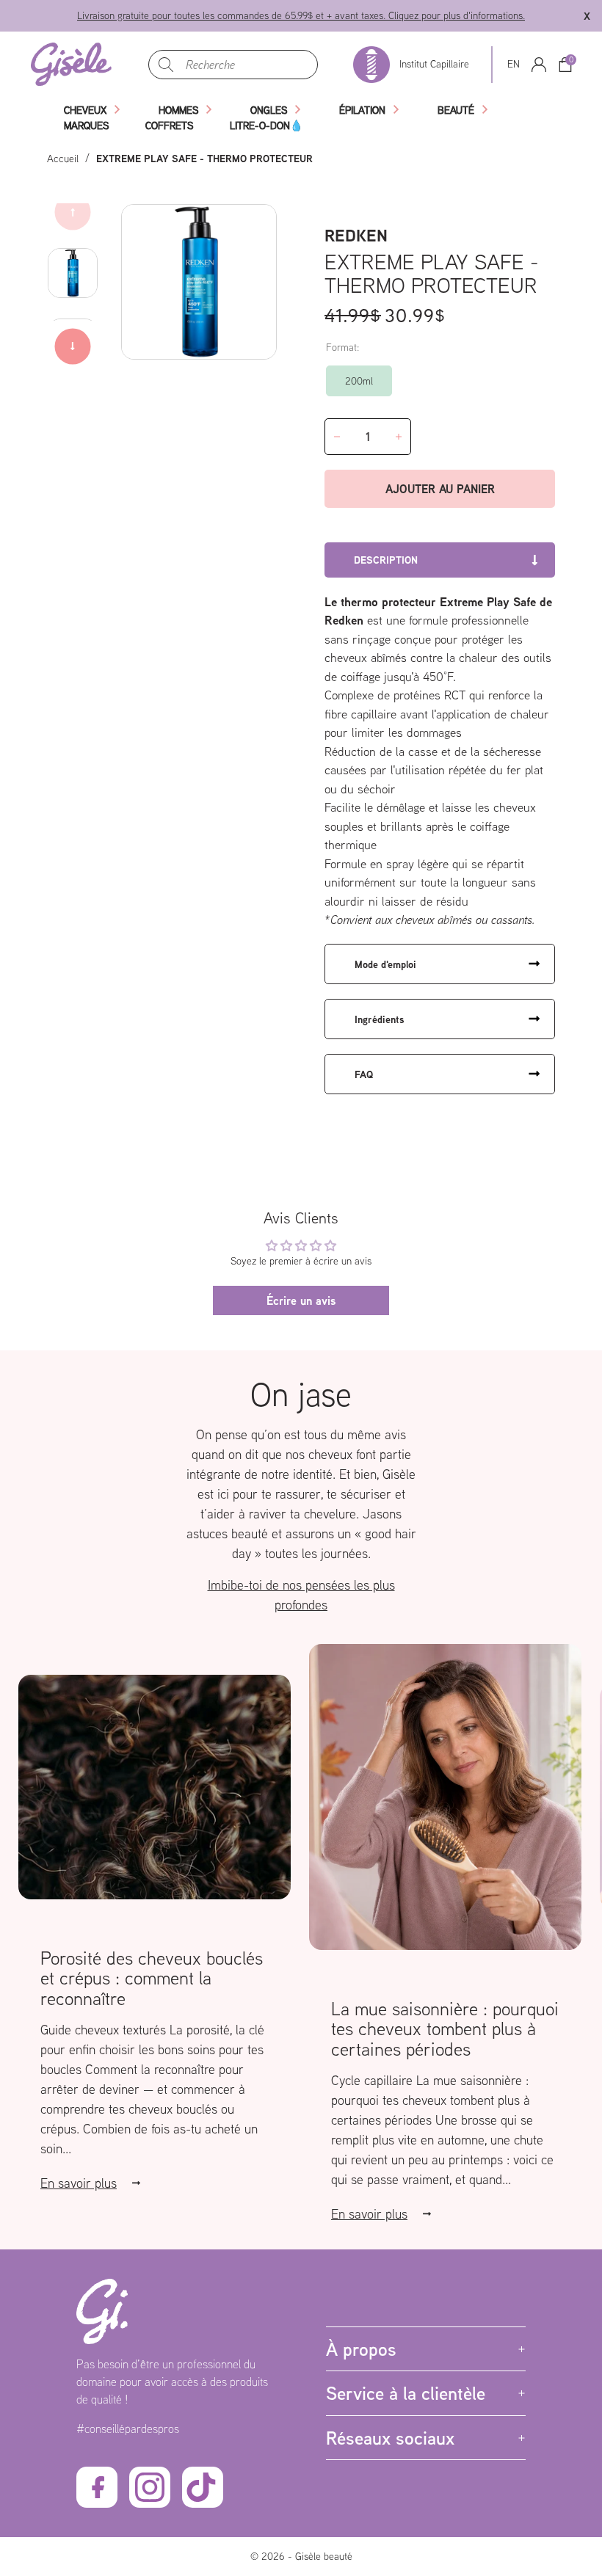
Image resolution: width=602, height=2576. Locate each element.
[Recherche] (166, 65)
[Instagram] (150, 2487)
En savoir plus (79, 2183)
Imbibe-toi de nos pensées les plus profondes (301, 1595)
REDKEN (356, 235)
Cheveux (85, 110)
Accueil (63, 159)
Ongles (269, 110)
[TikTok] (203, 2487)
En (514, 64)
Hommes (178, 110)
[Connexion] (539, 65)
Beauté (456, 110)
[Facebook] (97, 2487)
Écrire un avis (301, 1300)
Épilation (362, 110)
